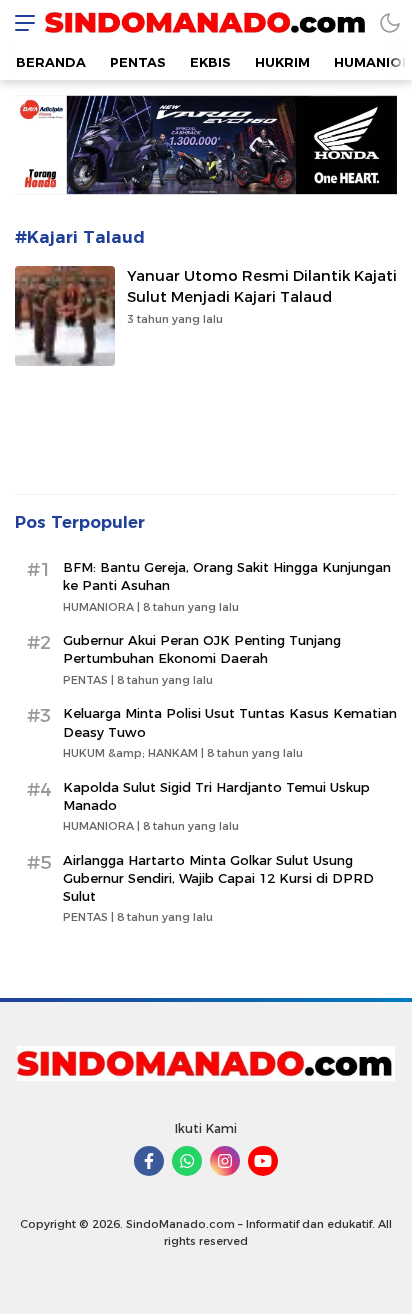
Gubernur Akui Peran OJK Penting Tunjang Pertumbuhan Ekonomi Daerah (202, 649)
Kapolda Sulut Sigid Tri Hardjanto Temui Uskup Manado (216, 796)
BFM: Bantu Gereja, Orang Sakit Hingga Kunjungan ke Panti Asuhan (227, 576)
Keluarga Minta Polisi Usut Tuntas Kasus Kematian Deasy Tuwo (230, 722)
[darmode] (390, 22)
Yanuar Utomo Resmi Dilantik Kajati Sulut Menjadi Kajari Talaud (262, 286)
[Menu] (20, 22)
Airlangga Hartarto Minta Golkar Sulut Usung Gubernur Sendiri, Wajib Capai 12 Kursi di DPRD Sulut (218, 878)
